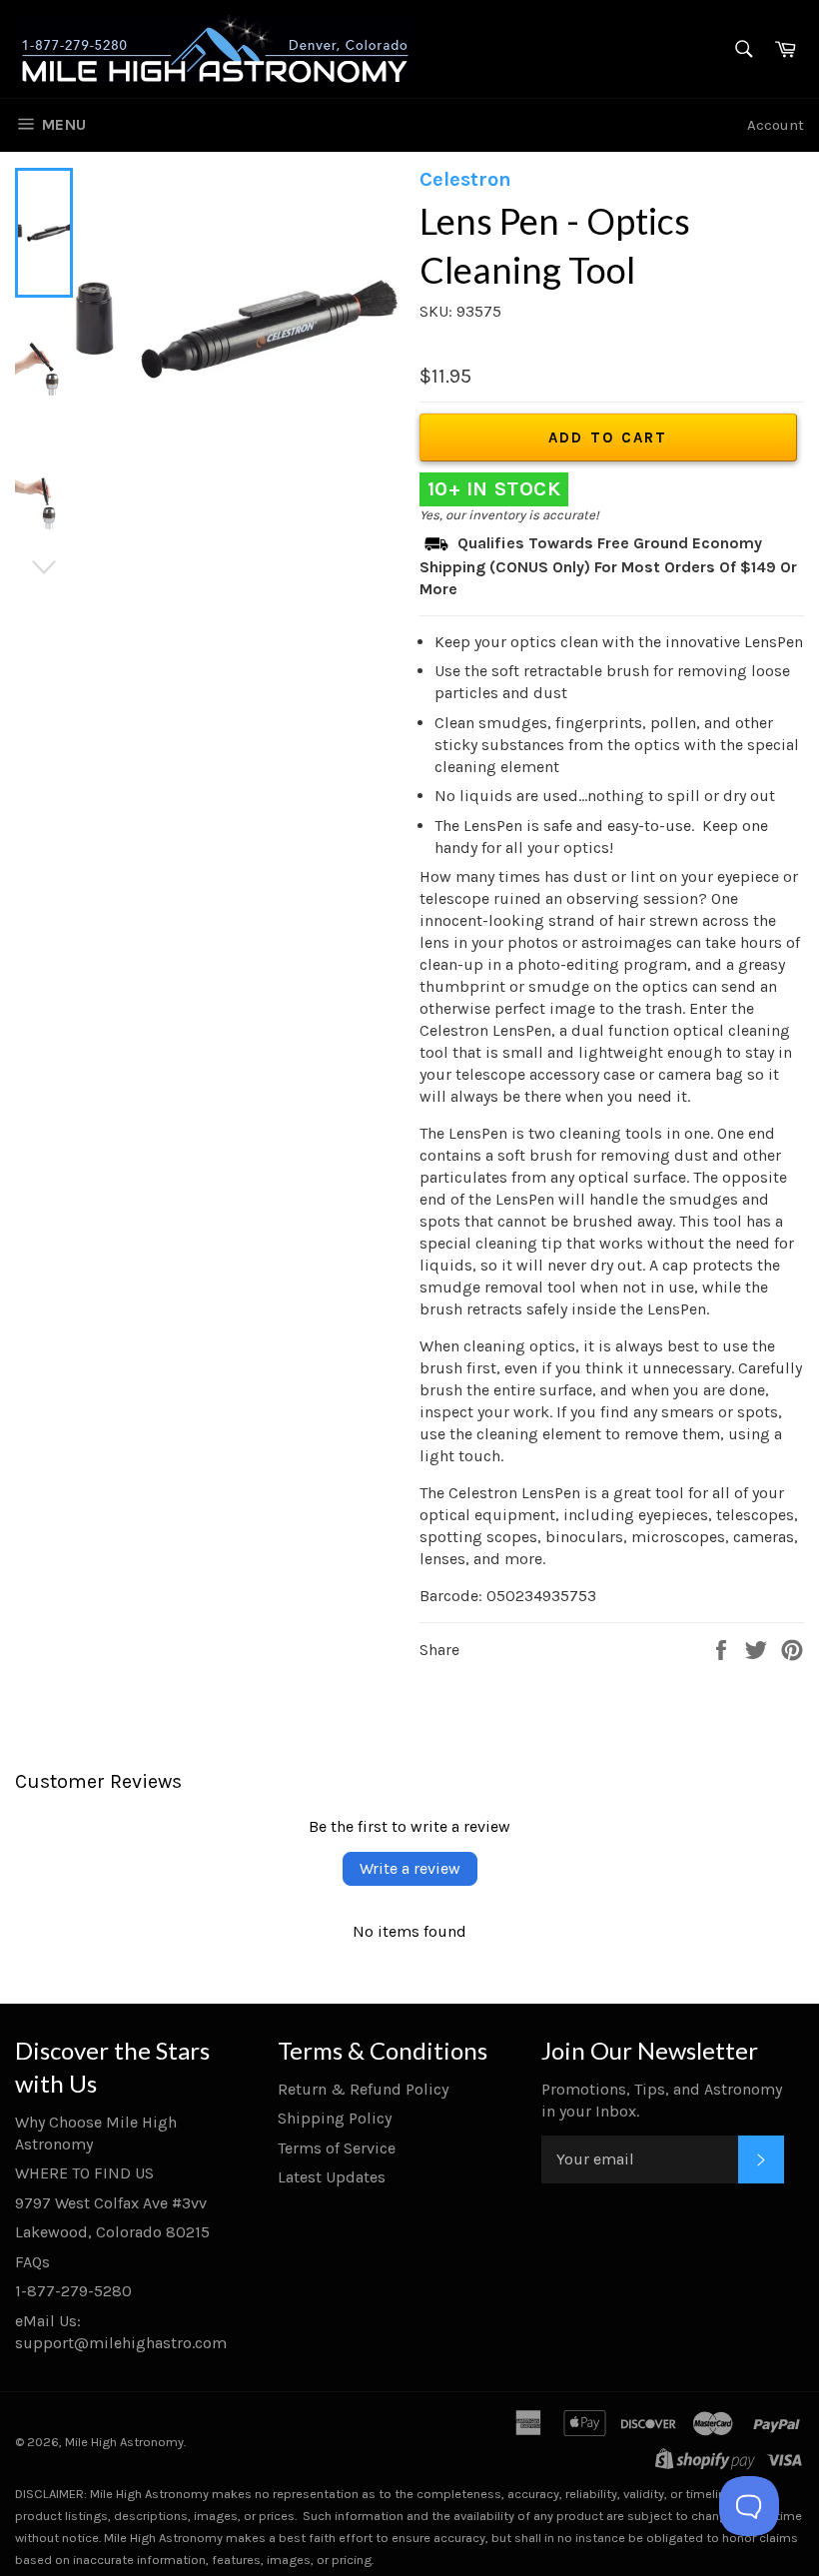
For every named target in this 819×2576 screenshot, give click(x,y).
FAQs (32, 2262)
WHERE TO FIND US (84, 2173)
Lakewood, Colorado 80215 (112, 2232)
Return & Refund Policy (363, 2089)
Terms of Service (337, 2148)
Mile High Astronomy (124, 2442)
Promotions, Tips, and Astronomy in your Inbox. (662, 2100)
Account (776, 125)
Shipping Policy (335, 2118)
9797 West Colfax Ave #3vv (111, 2203)
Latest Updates (332, 2177)
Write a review (410, 1868)
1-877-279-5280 (73, 2291)
